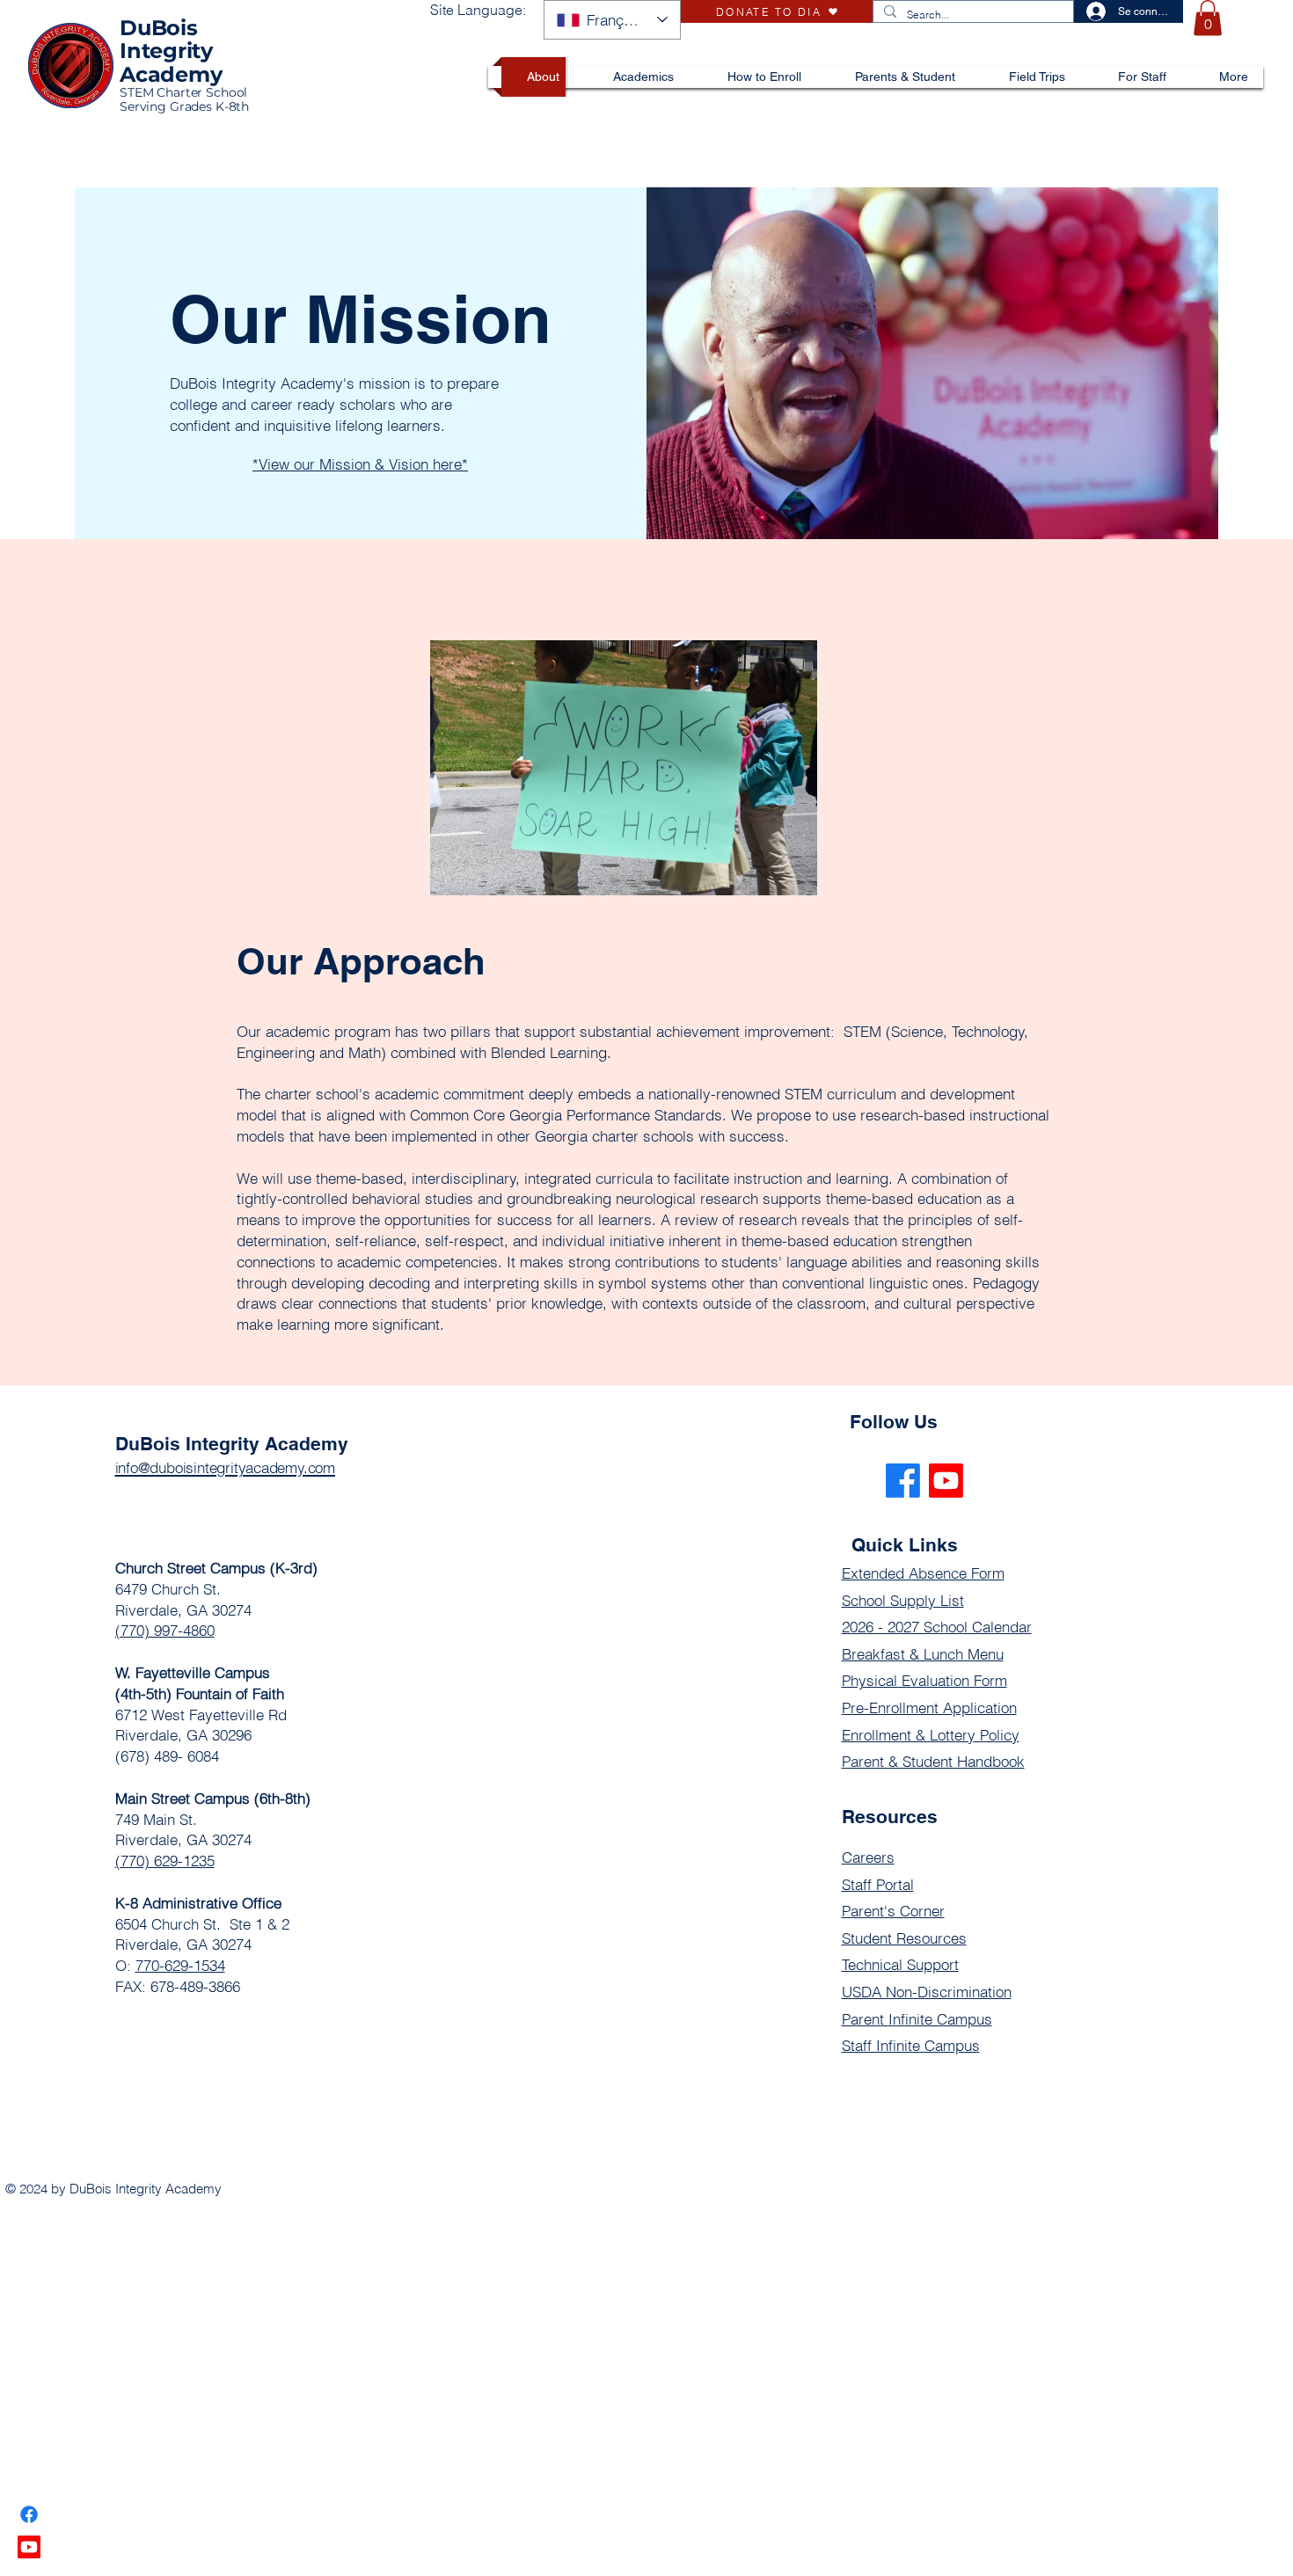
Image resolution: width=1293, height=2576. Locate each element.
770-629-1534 (180, 1965)
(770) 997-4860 (165, 1630)
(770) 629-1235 (165, 1861)
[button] (1208, 18)
